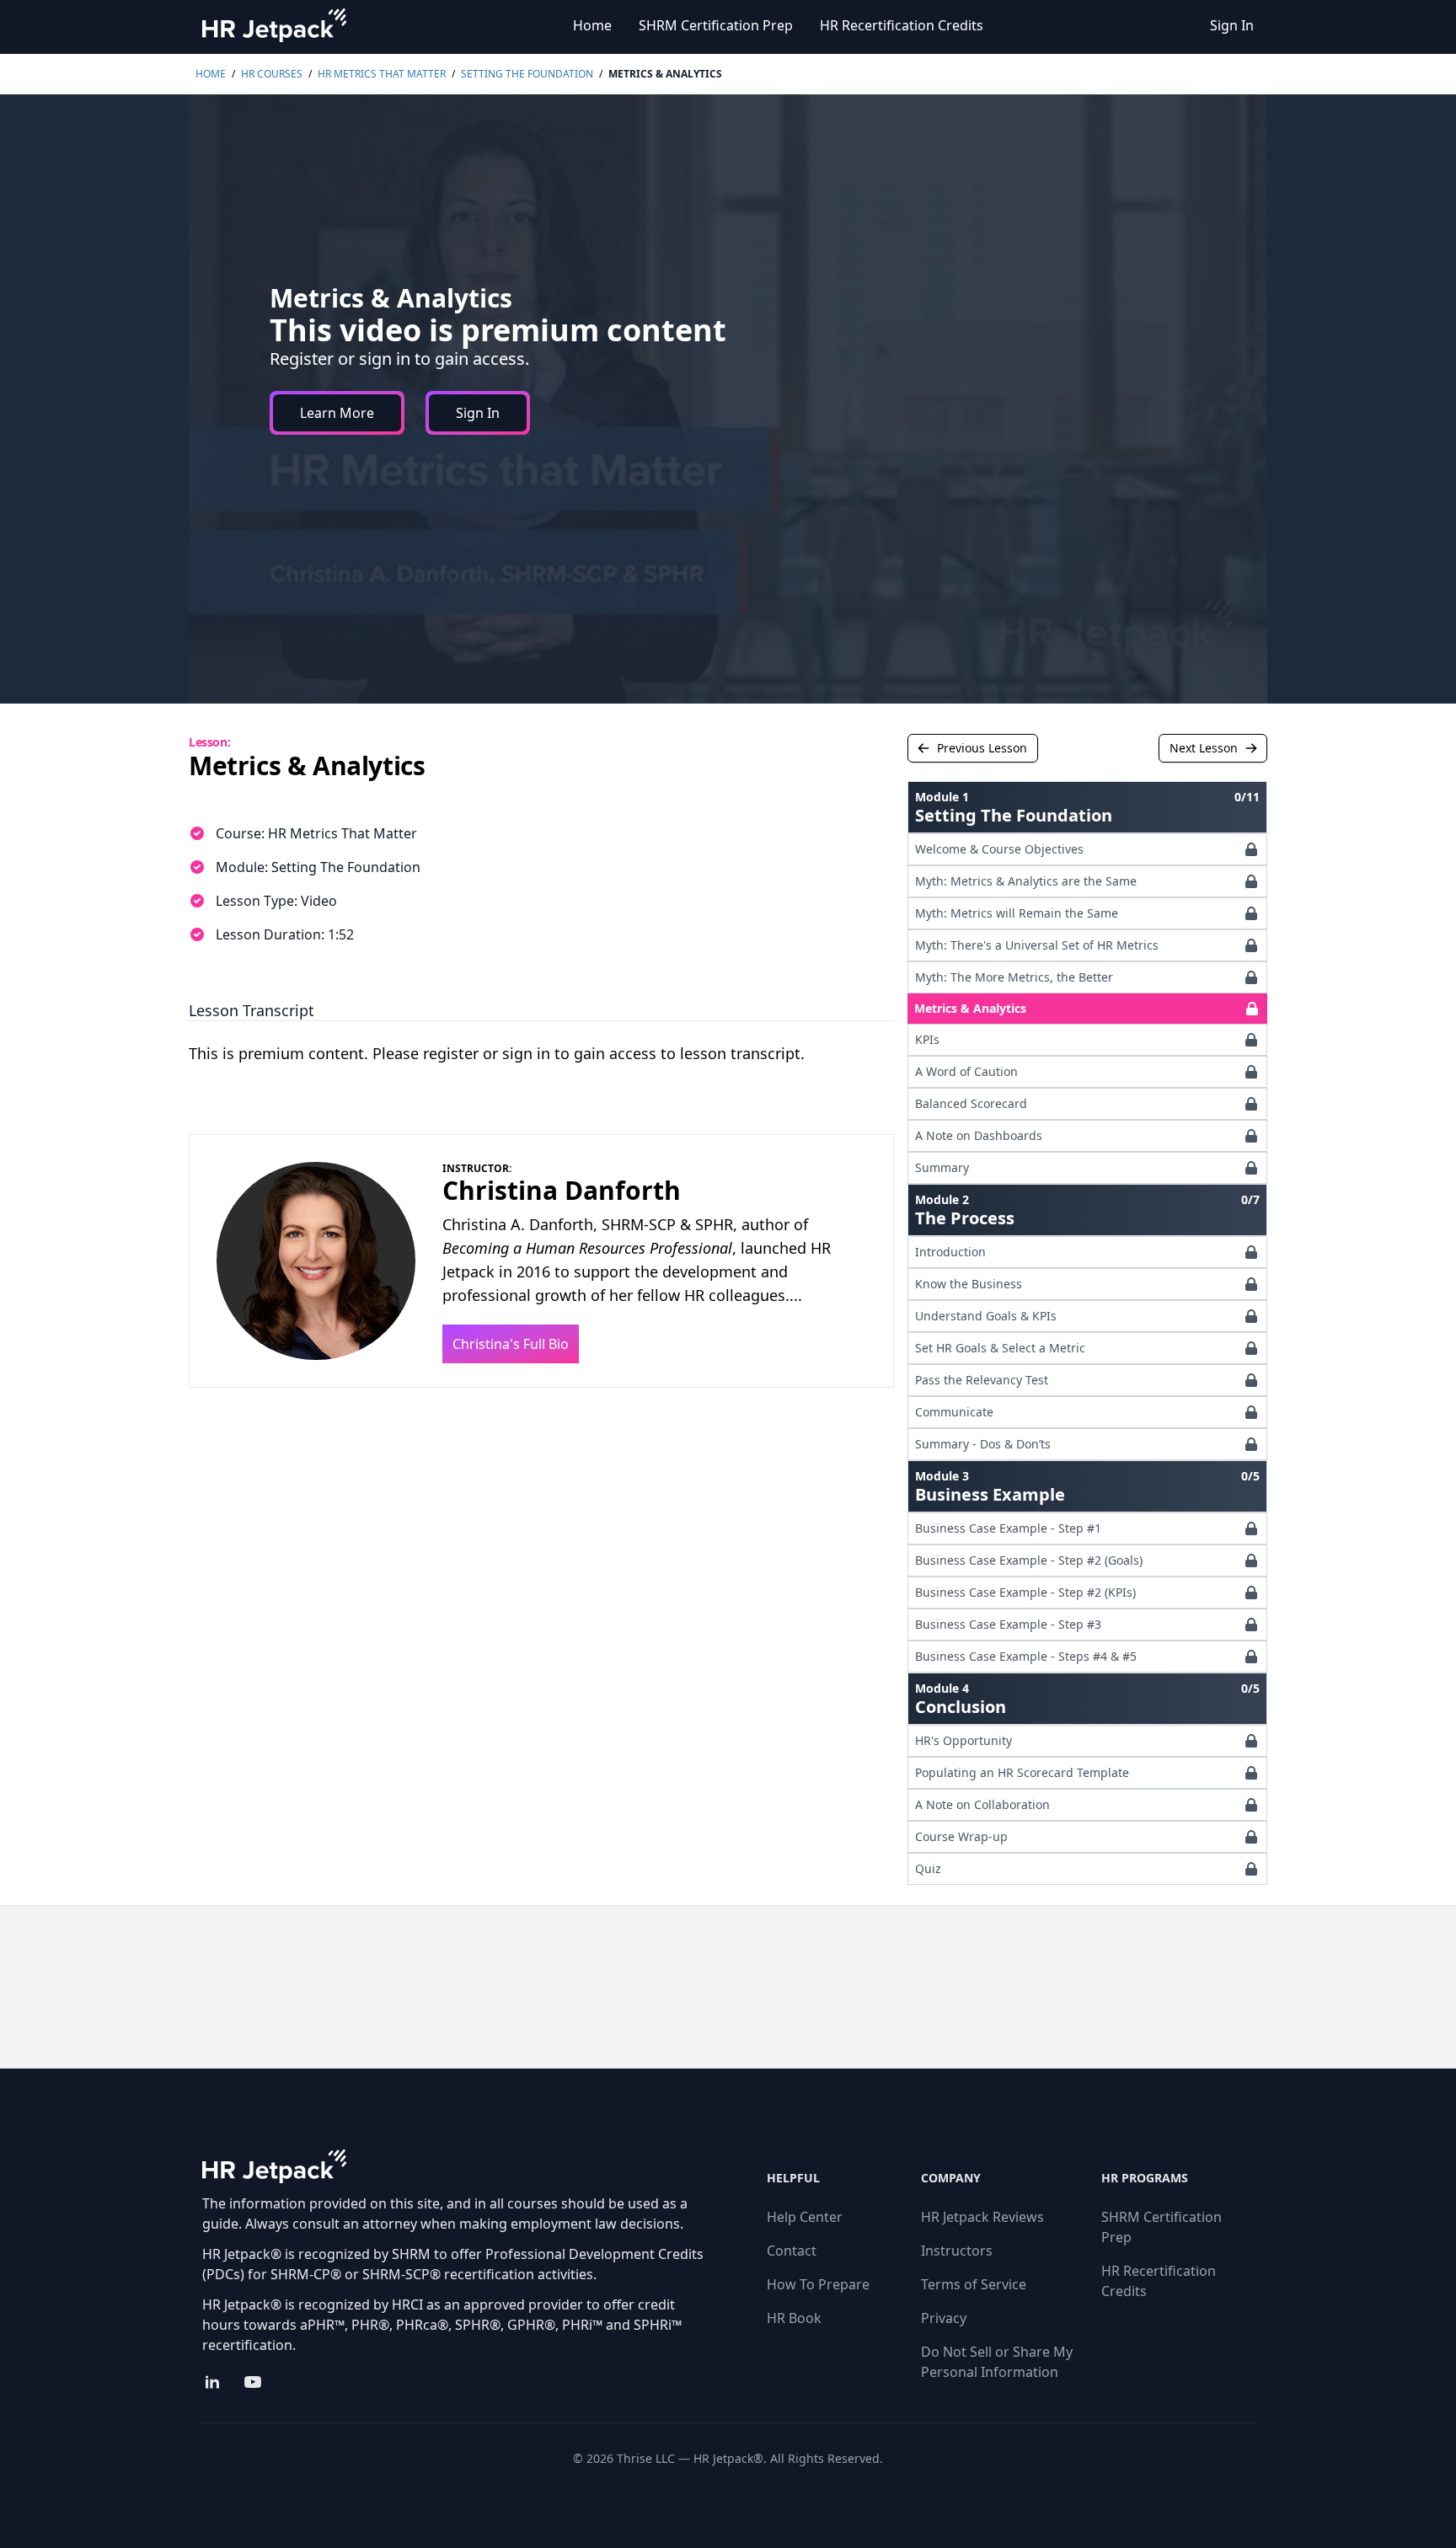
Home (592, 25)
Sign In (1232, 25)
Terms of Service (974, 2284)
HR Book (794, 2318)
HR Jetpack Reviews (982, 2217)
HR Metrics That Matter (382, 74)
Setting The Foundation (527, 74)
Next (1204, 748)
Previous (982, 748)
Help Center (805, 2217)
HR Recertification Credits (902, 25)
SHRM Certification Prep (716, 25)
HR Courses (272, 74)
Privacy (944, 2318)
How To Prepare (818, 2284)
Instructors (957, 2251)
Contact (792, 2251)
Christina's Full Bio (511, 1344)
